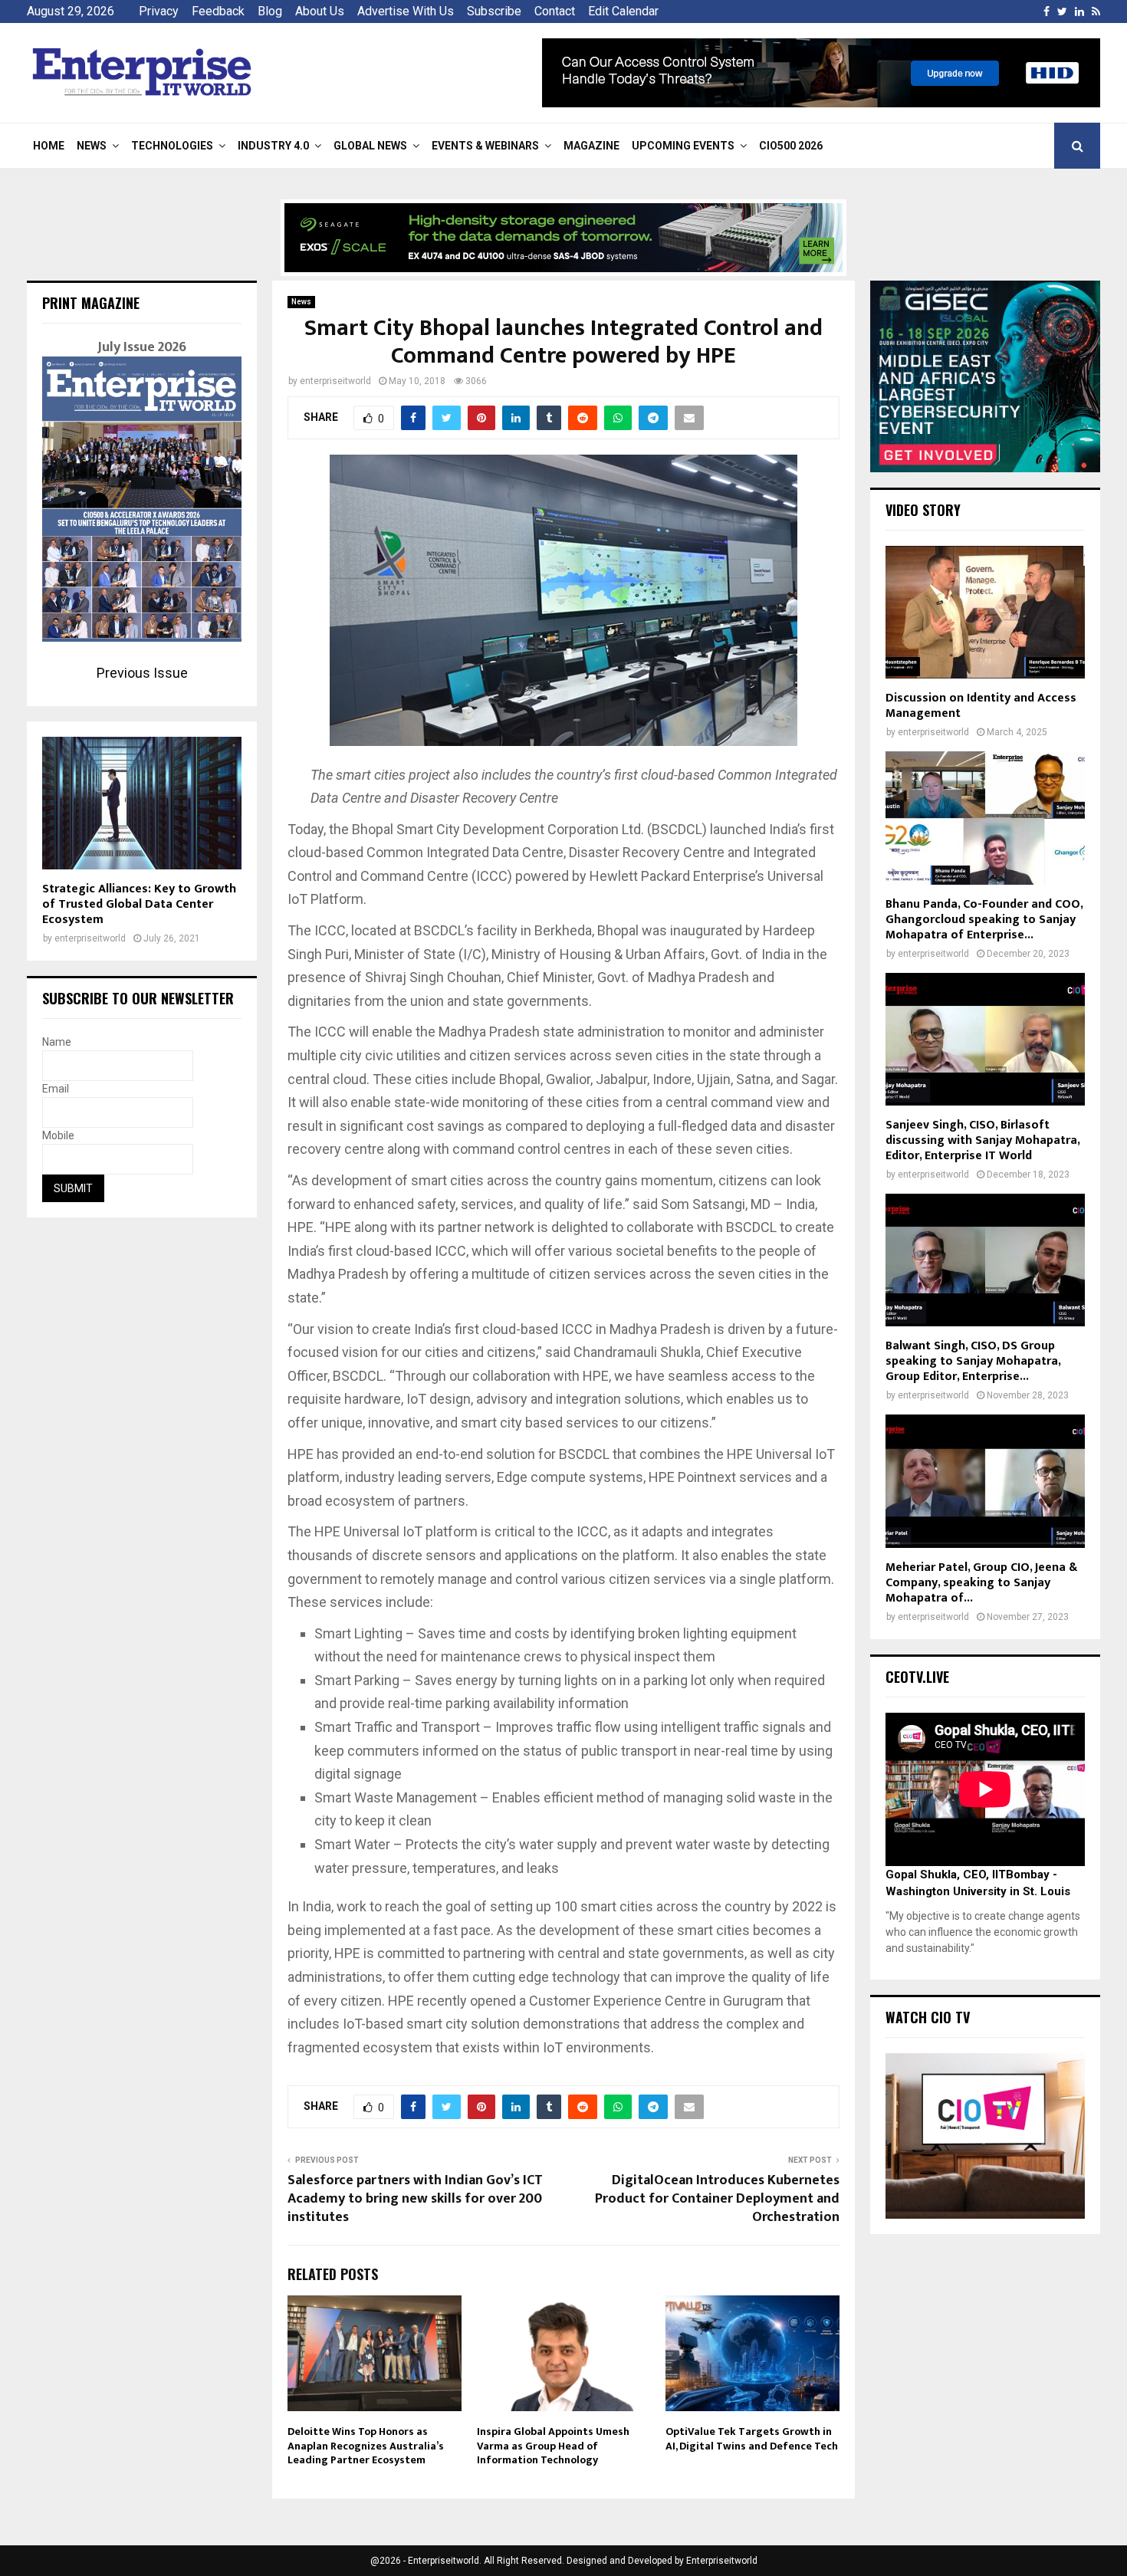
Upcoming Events (683, 146)
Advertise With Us (406, 11)
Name (57, 1042)
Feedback (218, 11)
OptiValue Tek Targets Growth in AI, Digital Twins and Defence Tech (752, 2438)
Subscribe (494, 11)
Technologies (172, 146)
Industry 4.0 (273, 146)
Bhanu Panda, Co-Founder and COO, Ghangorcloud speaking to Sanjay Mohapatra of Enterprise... (984, 920)
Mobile (58, 1135)
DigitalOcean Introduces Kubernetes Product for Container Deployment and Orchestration (717, 2199)
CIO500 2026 (791, 146)
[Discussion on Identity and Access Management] (985, 612)
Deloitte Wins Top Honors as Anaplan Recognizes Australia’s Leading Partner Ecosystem (366, 2445)
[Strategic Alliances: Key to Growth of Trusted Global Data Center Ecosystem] (142, 803)
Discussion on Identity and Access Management (981, 706)
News (92, 146)
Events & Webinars (485, 146)
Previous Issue (142, 673)
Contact (555, 11)
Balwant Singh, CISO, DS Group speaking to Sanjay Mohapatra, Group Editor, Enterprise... (973, 1361)
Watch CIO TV (928, 2017)
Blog (270, 11)
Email (56, 1089)
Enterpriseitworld (722, 2561)
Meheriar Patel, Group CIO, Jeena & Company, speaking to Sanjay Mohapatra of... (981, 1583)
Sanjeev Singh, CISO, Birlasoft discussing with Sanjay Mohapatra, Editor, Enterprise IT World (982, 1140)
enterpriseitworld (335, 381)
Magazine (591, 146)
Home (49, 146)
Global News (370, 146)
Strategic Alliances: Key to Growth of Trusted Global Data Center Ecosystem (139, 904)
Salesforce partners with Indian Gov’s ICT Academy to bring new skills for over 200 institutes (415, 2199)
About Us (320, 11)
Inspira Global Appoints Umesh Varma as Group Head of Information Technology (553, 2445)
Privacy (159, 11)
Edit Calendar (623, 11)
